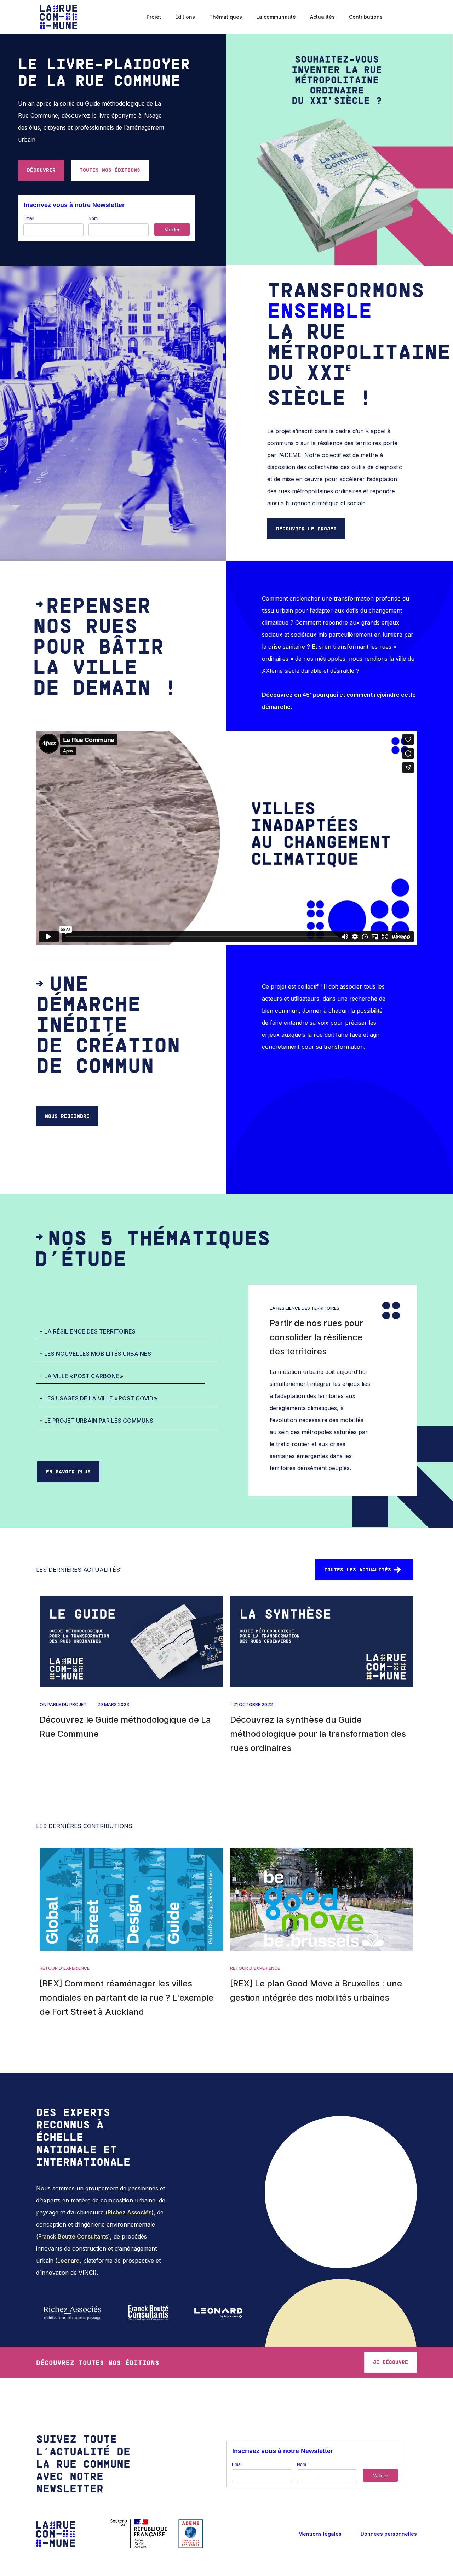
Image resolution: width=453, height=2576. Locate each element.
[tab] (127, 1332)
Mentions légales (320, 2534)
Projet (154, 17)
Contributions (366, 17)
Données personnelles (389, 2534)
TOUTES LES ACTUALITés (358, 1570)
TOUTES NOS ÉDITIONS (110, 170)
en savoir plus (68, 1471)
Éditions (185, 17)
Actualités (322, 17)
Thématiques (226, 17)
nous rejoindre (67, 1116)
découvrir (41, 170)
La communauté (276, 17)
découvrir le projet (306, 528)
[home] (59, 17)
